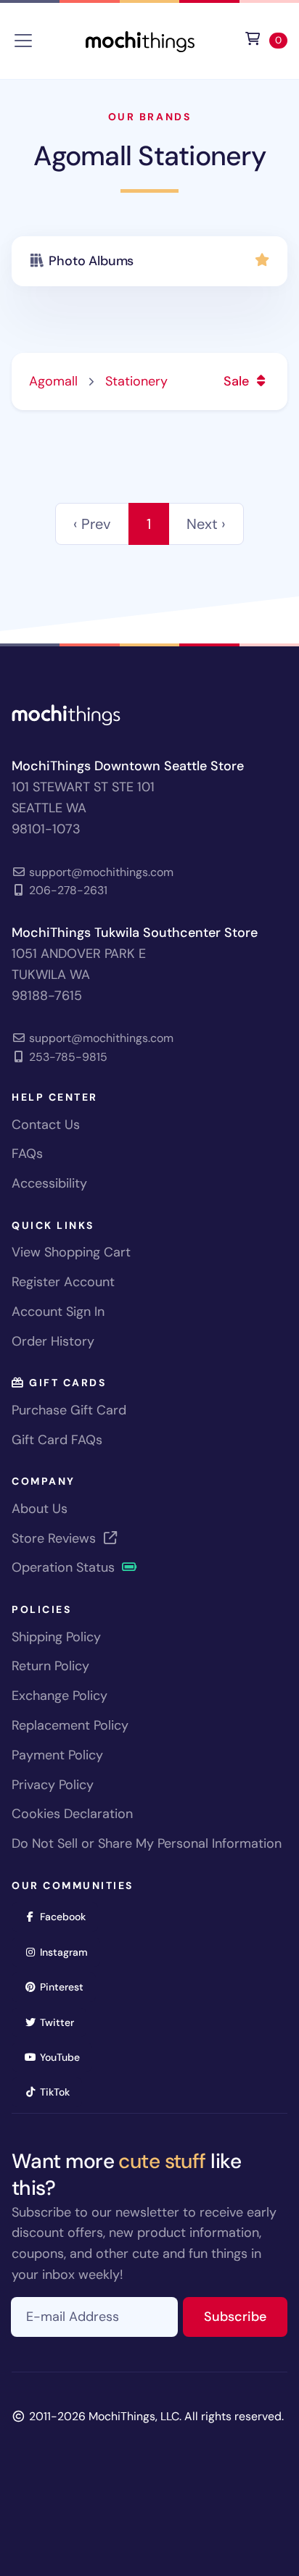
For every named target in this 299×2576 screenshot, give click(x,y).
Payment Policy (57, 1755)
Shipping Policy (56, 1637)
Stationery (136, 381)
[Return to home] (140, 39)
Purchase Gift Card (69, 1410)
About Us (40, 1509)
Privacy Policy (53, 1785)
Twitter (62, 2022)
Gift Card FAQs (57, 1440)
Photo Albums (91, 261)
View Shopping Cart (71, 1252)
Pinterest (66, 1987)
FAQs (27, 1154)
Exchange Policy (60, 1696)
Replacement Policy (70, 1725)
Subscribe (246, 2316)
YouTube (65, 2057)
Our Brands (149, 117)
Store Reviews (56, 1538)
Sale (238, 381)
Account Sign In (58, 1312)
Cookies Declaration (72, 1814)
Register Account (63, 1282)
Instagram (69, 1952)
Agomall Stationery (149, 156)
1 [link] (149, 524)
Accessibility (49, 1183)
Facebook (67, 1916)
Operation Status (65, 1567)
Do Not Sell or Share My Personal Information (147, 1843)
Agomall (53, 381)
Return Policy (50, 1666)
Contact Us (46, 1125)
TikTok (60, 2092)
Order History (53, 1341)
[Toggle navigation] (23, 41)
